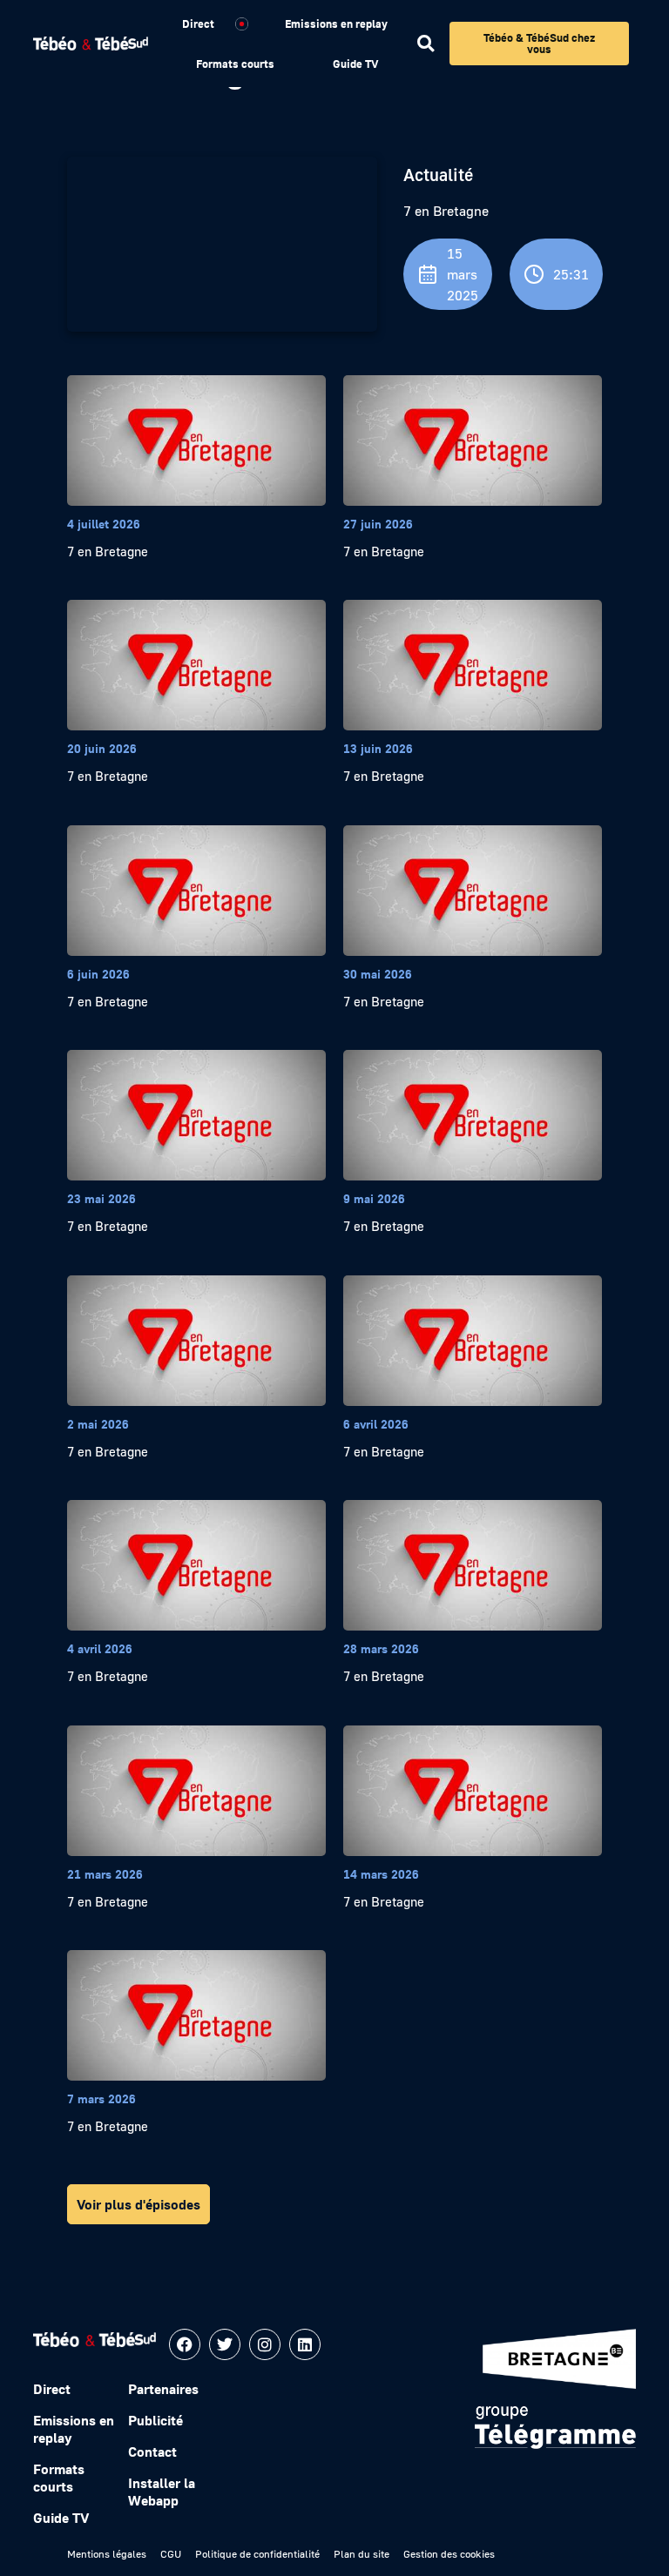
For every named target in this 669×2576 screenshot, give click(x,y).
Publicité (155, 2420)
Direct (198, 24)
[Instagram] (265, 2344)
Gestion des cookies (449, 2554)
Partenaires (163, 2389)
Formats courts (235, 64)
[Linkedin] (305, 2344)
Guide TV (355, 64)
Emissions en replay (336, 24)
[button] (426, 44)
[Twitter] (225, 2344)
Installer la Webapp (162, 2492)
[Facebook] (185, 2344)
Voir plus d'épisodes (139, 2204)
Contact (152, 2452)
